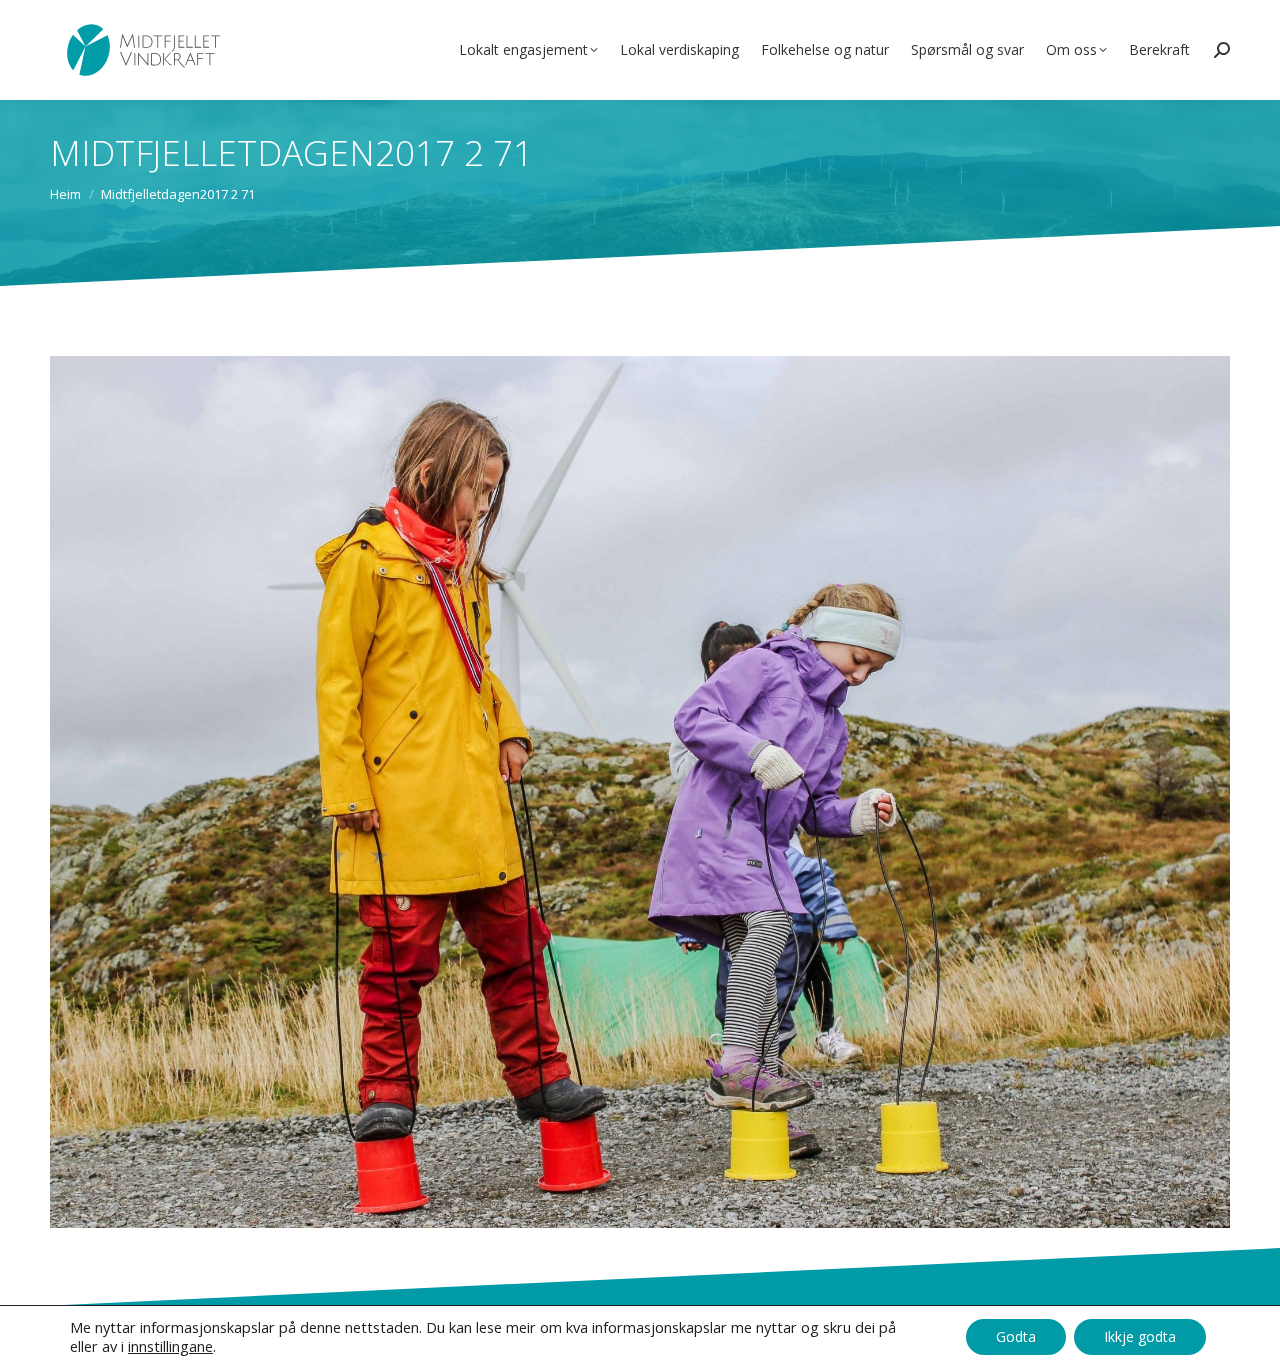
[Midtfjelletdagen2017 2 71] (640, 792)
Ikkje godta (1140, 1336)
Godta (1016, 1336)
